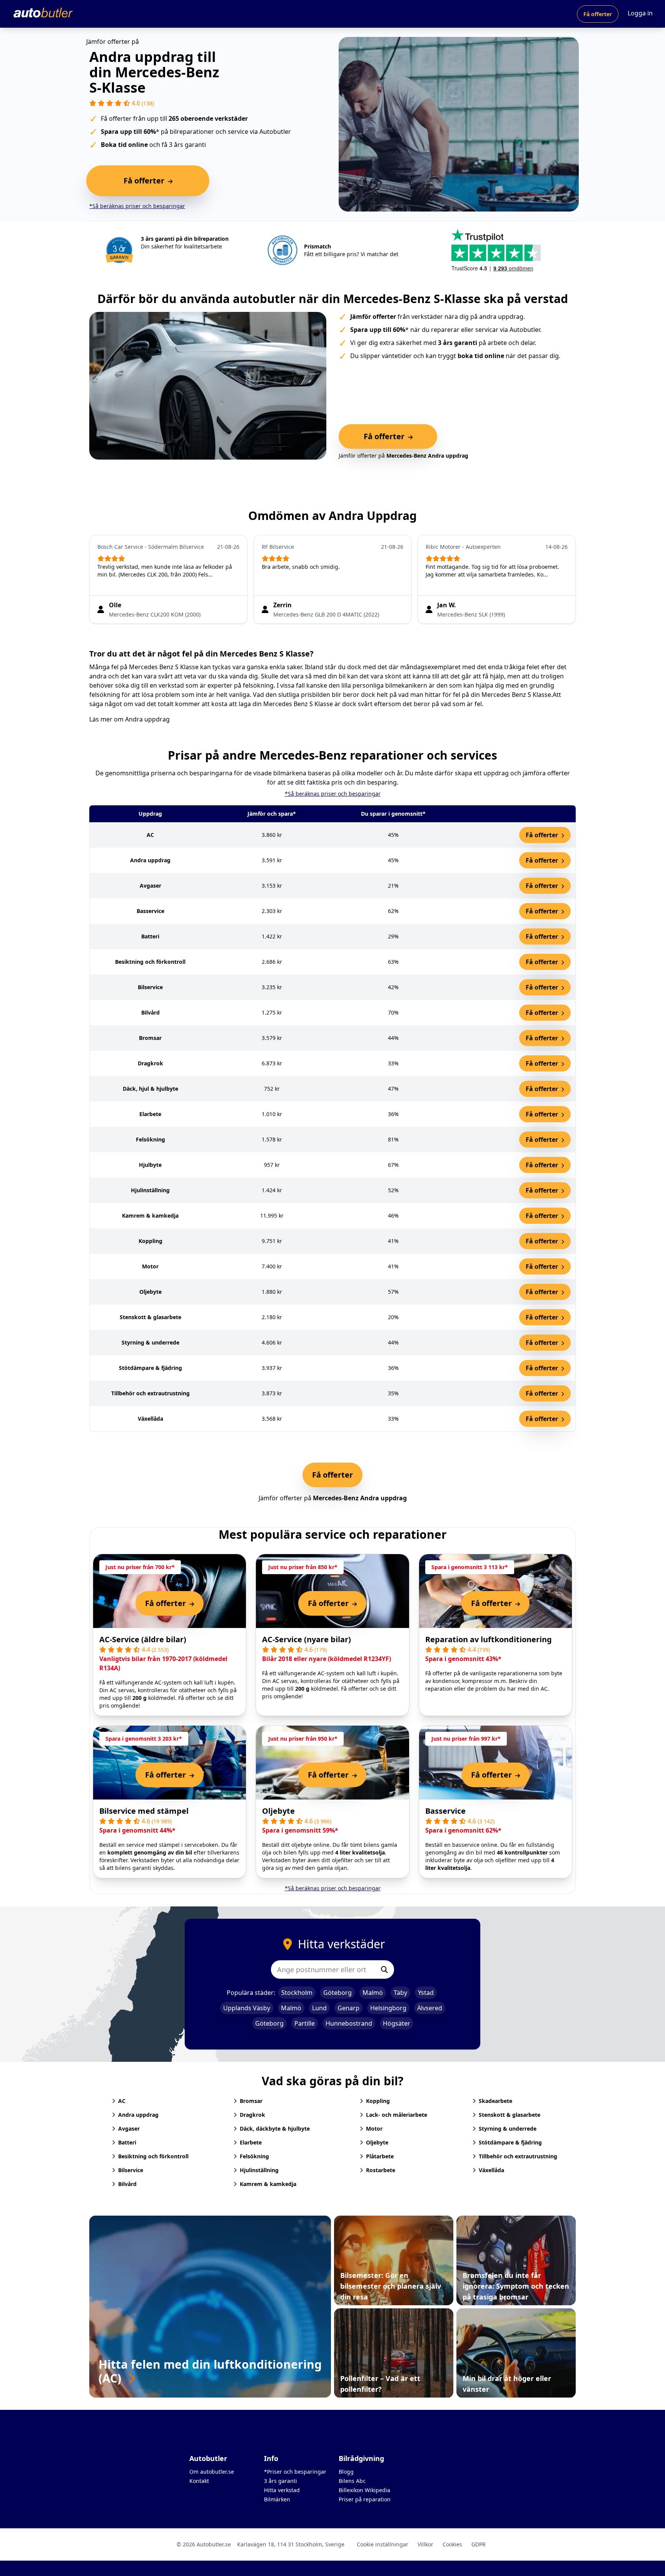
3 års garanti (281, 2481)
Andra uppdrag (147, 719)
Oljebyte (278, 1811)
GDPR (479, 2544)
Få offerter (598, 14)
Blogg (346, 2472)
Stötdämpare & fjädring (510, 2142)
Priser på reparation (365, 2499)
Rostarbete (381, 2170)
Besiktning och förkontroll (153, 2156)
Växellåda (491, 2170)
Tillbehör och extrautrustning (518, 2156)
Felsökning (254, 2156)
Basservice (445, 1811)
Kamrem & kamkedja (268, 2184)
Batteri (127, 2142)
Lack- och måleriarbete (397, 2115)
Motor (374, 2129)
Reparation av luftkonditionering (489, 1639)
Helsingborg (388, 2008)
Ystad (426, 1993)
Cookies (452, 2544)
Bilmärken (277, 2499)
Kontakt (199, 2481)
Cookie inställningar (383, 2544)
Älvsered (430, 2008)
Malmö (373, 1993)
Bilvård (127, 2184)
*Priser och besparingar (295, 2472)
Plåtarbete (380, 2156)
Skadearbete (495, 2101)
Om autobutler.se (212, 2472)
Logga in (640, 13)
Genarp (348, 2008)
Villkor (425, 2544)
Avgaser (129, 2129)
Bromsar (251, 2101)
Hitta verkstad (282, 2490)
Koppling (378, 2101)
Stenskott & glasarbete (510, 2115)
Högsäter (397, 2023)
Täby (400, 1993)
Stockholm (297, 1993)
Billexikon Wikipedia (364, 2490)
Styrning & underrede (508, 2129)
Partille (305, 2023)
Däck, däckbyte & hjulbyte (275, 2129)
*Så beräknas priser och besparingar (137, 206)
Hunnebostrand (349, 2023)
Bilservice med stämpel (144, 1811)
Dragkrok (252, 2115)
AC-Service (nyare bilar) (307, 1639)
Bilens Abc (352, 2481)
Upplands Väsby (247, 2008)
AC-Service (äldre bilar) (143, 1639)
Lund (319, 2008)
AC (122, 2101)
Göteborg (338, 1993)
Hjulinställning (259, 2170)
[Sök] (384, 1969)
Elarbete (251, 2142)
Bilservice (131, 2170)
